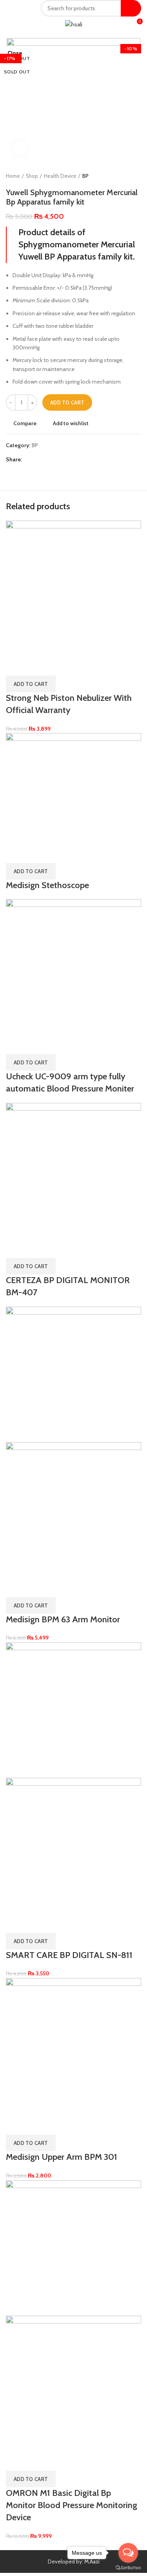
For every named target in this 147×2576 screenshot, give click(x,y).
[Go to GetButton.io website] (128, 2568)
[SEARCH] (131, 8)
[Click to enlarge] (20, 148)
